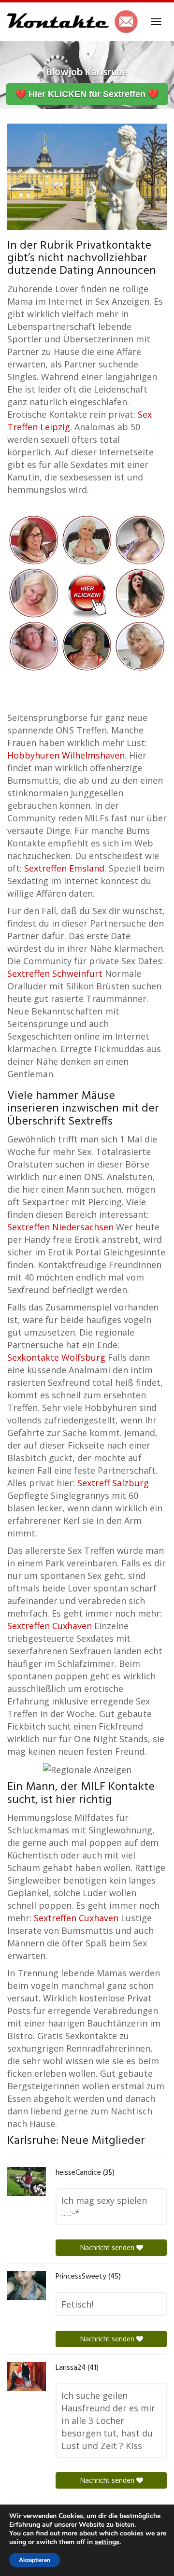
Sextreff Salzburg (113, 1483)
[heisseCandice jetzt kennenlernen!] (27, 2182)
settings (107, 2542)
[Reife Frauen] (87, 592)
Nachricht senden (108, 2247)
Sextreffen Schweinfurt (55, 973)
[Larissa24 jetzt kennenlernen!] (27, 2377)
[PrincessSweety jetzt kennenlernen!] (27, 2285)
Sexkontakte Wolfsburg (56, 1357)
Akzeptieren (35, 2560)
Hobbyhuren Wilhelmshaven (66, 755)
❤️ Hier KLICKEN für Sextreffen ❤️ (87, 94)
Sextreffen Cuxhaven (50, 1626)
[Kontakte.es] (73, 22)
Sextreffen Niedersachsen (60, 1227)
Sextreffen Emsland (64, 868)
